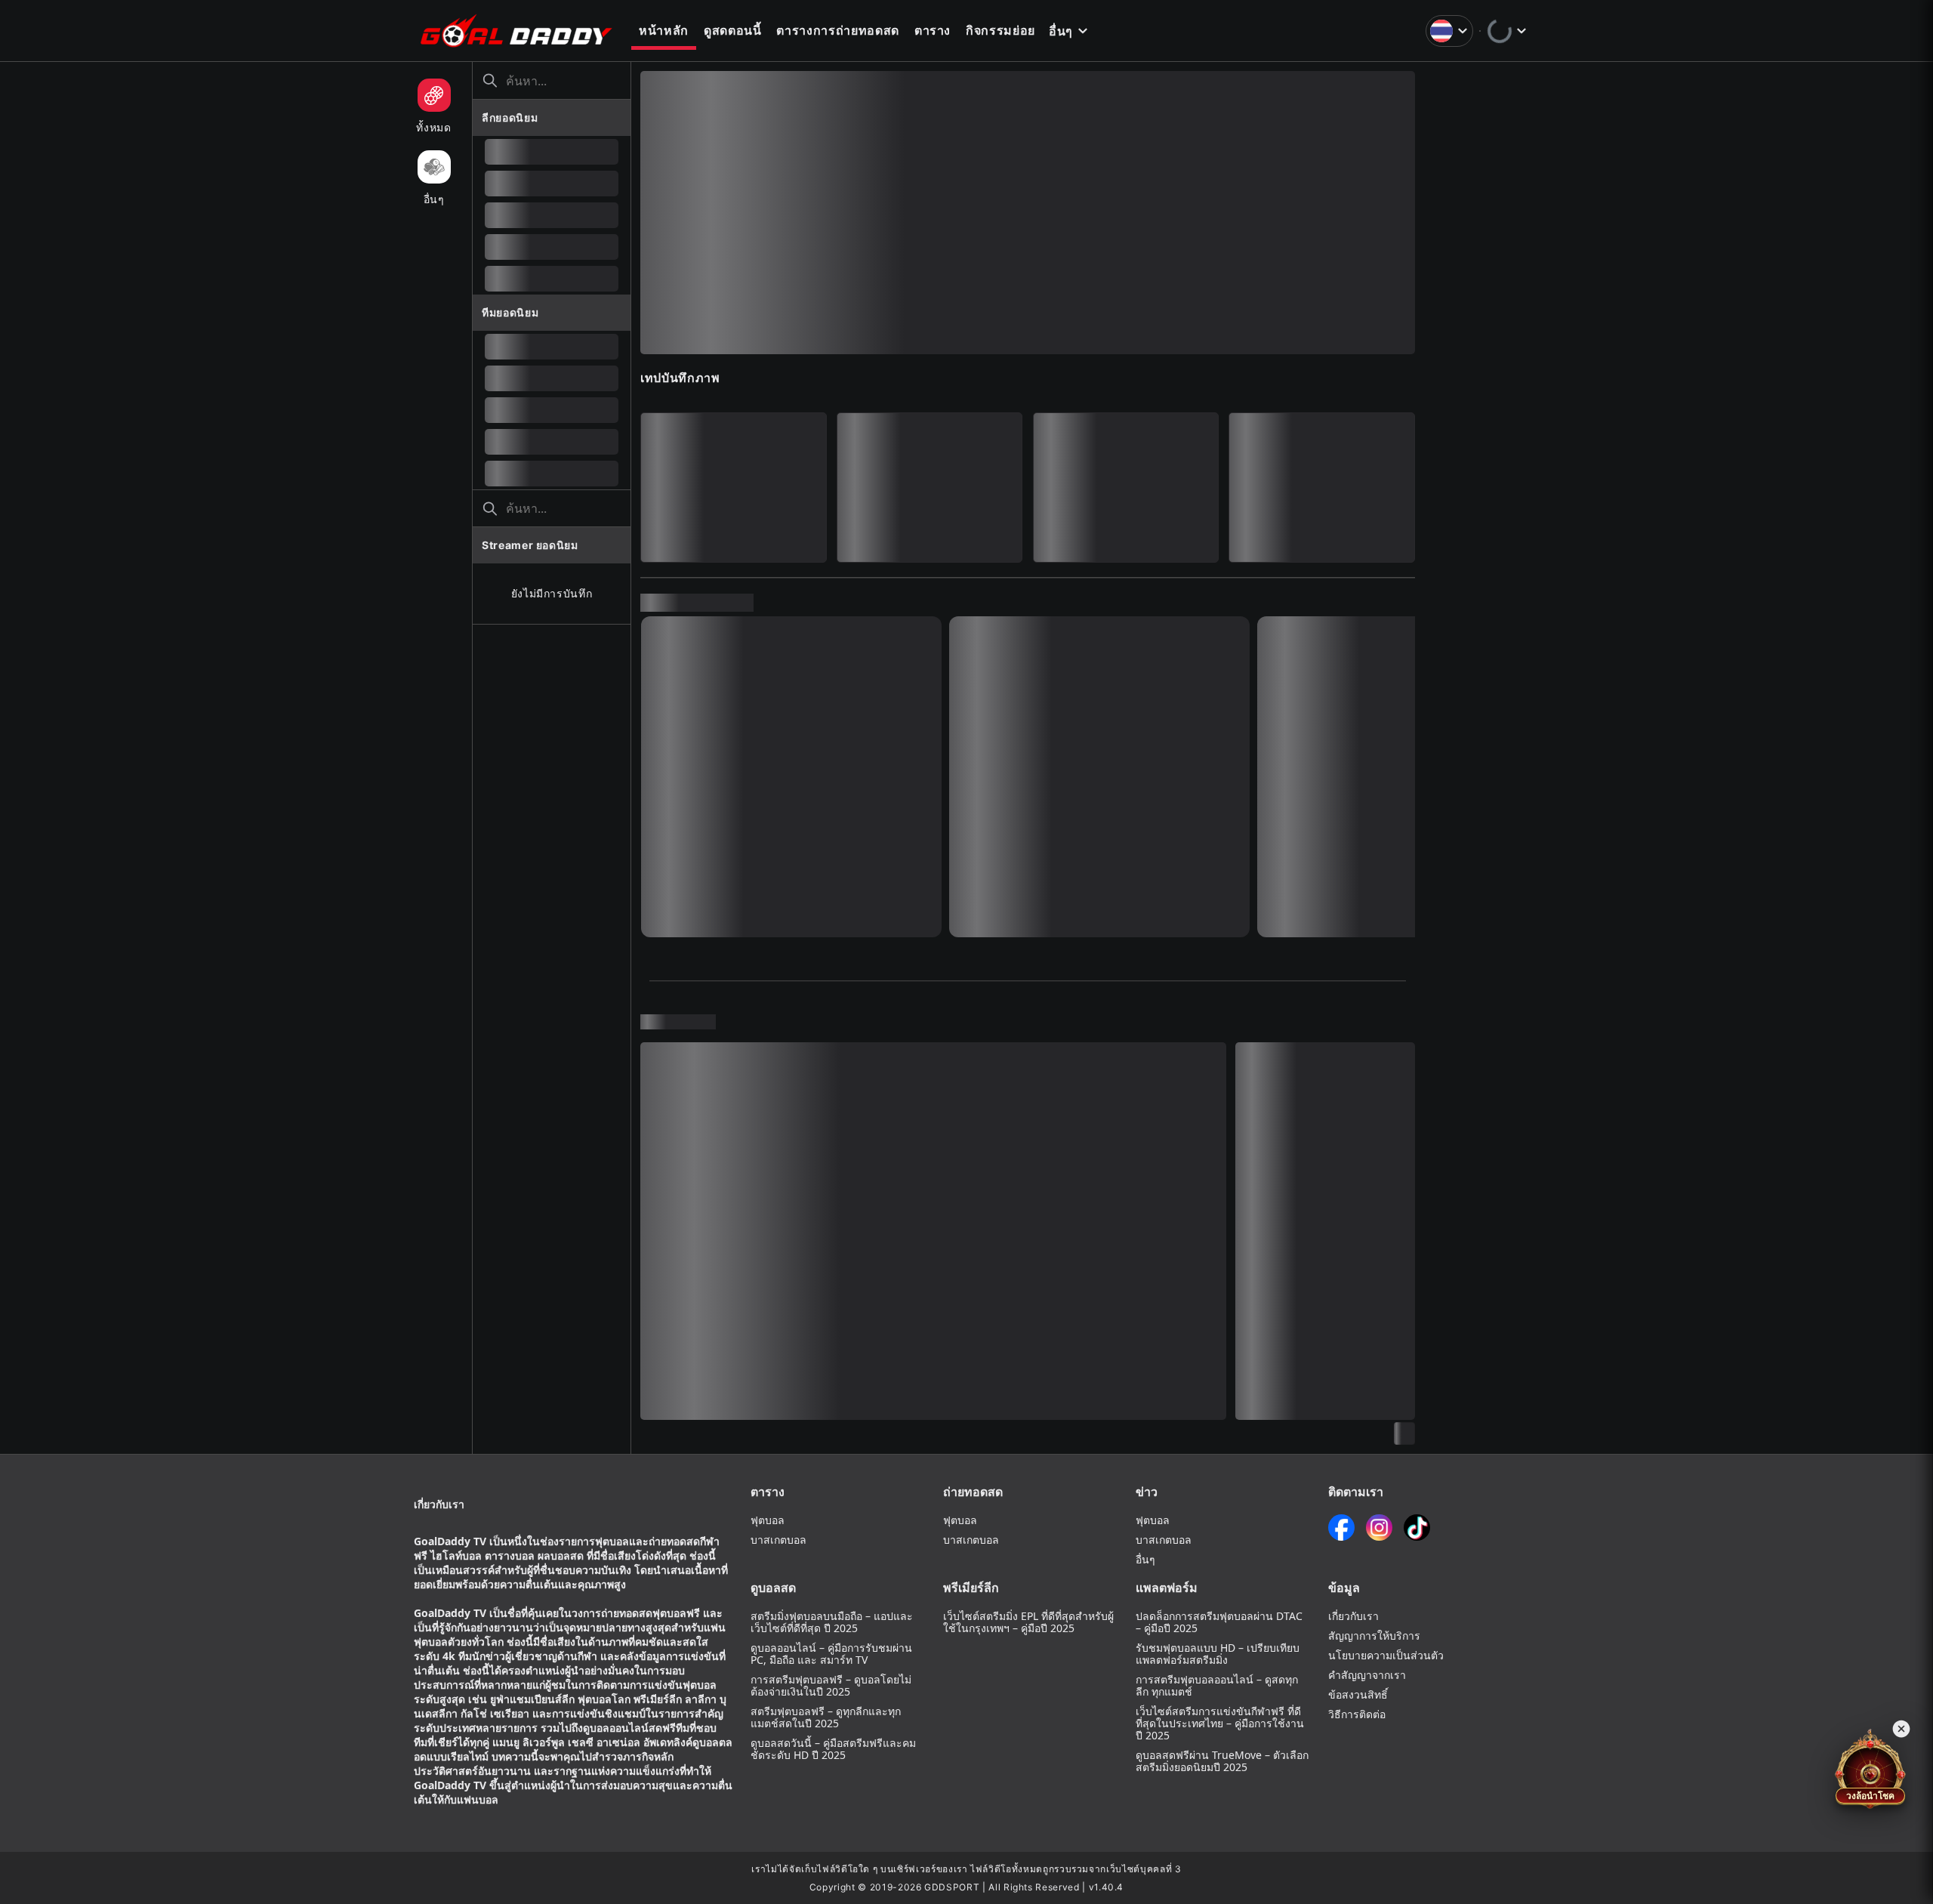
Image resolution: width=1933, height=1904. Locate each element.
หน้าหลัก (664, 30)
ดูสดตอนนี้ (733, 30)
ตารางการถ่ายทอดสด (837, 30)
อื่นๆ (1061, 31)
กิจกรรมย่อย (1000, 30)
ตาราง (933, 30)
